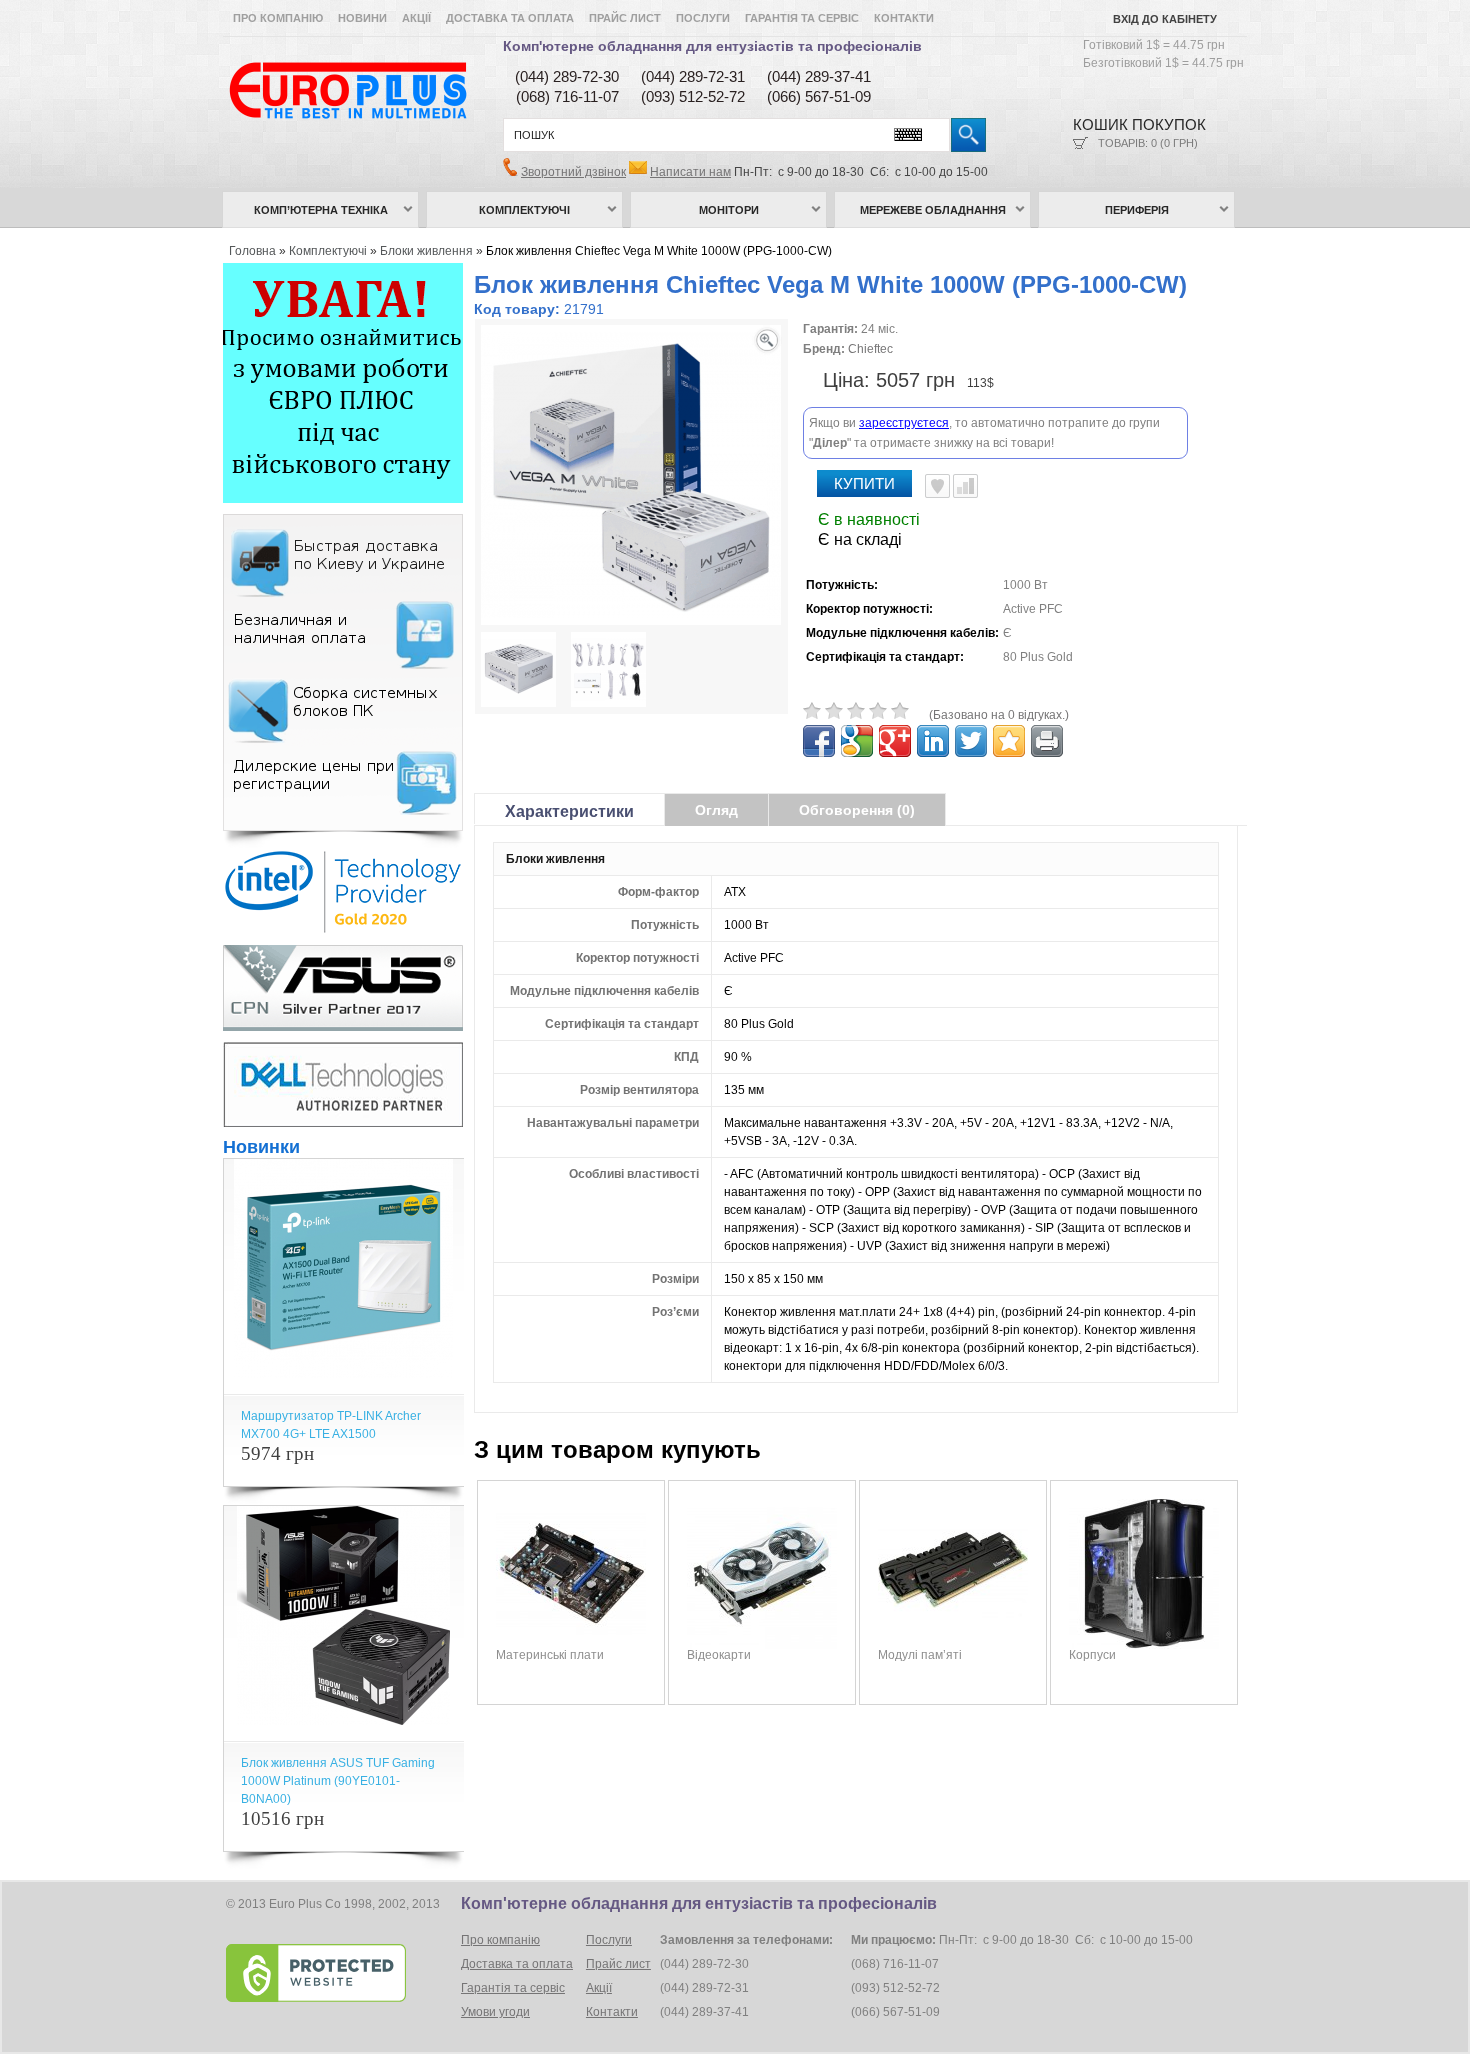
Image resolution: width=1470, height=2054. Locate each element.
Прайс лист (625, 18)
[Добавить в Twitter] (971, 741)
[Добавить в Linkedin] (933, 741)
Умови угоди (495, 2012)
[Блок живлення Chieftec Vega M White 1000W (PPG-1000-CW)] (518, 672)
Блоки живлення (426, 251)
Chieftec (870, 349)
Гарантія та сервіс (802, 18)
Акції (416, 18)
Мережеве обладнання (933, 210)
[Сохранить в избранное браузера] (1009, 741)
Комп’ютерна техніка (321, 210)
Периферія (1137, 210)
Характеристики (569, 811)
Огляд (716, 810)
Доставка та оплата (510, 18)
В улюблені (937, 486)
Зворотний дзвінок (573, 172)
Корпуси (1092, 1655)
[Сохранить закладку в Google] (857, 741)
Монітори (729, 210)
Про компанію (278, 18)
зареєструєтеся (904, 423)
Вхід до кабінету (1165, 19)
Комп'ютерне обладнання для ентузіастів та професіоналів (712, 46)
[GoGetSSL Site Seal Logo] (341, 1973)
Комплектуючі (524, 210)
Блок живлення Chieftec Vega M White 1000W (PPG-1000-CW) (659, 251)
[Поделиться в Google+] (895, 741)
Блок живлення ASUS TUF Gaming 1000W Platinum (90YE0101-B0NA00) (338, 1781)
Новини (362, 18)
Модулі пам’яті (920, 1655)
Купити (864, 483)
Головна (252, 251)
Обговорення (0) (857, 810)
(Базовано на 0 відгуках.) (999, 715)
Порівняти (965, 486)
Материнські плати (550, 1655)
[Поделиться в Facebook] (819, 741)
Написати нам (690, 172)
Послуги (703, 18)
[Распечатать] (1047, 741)
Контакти (904, 18)
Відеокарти (719, 1655)
